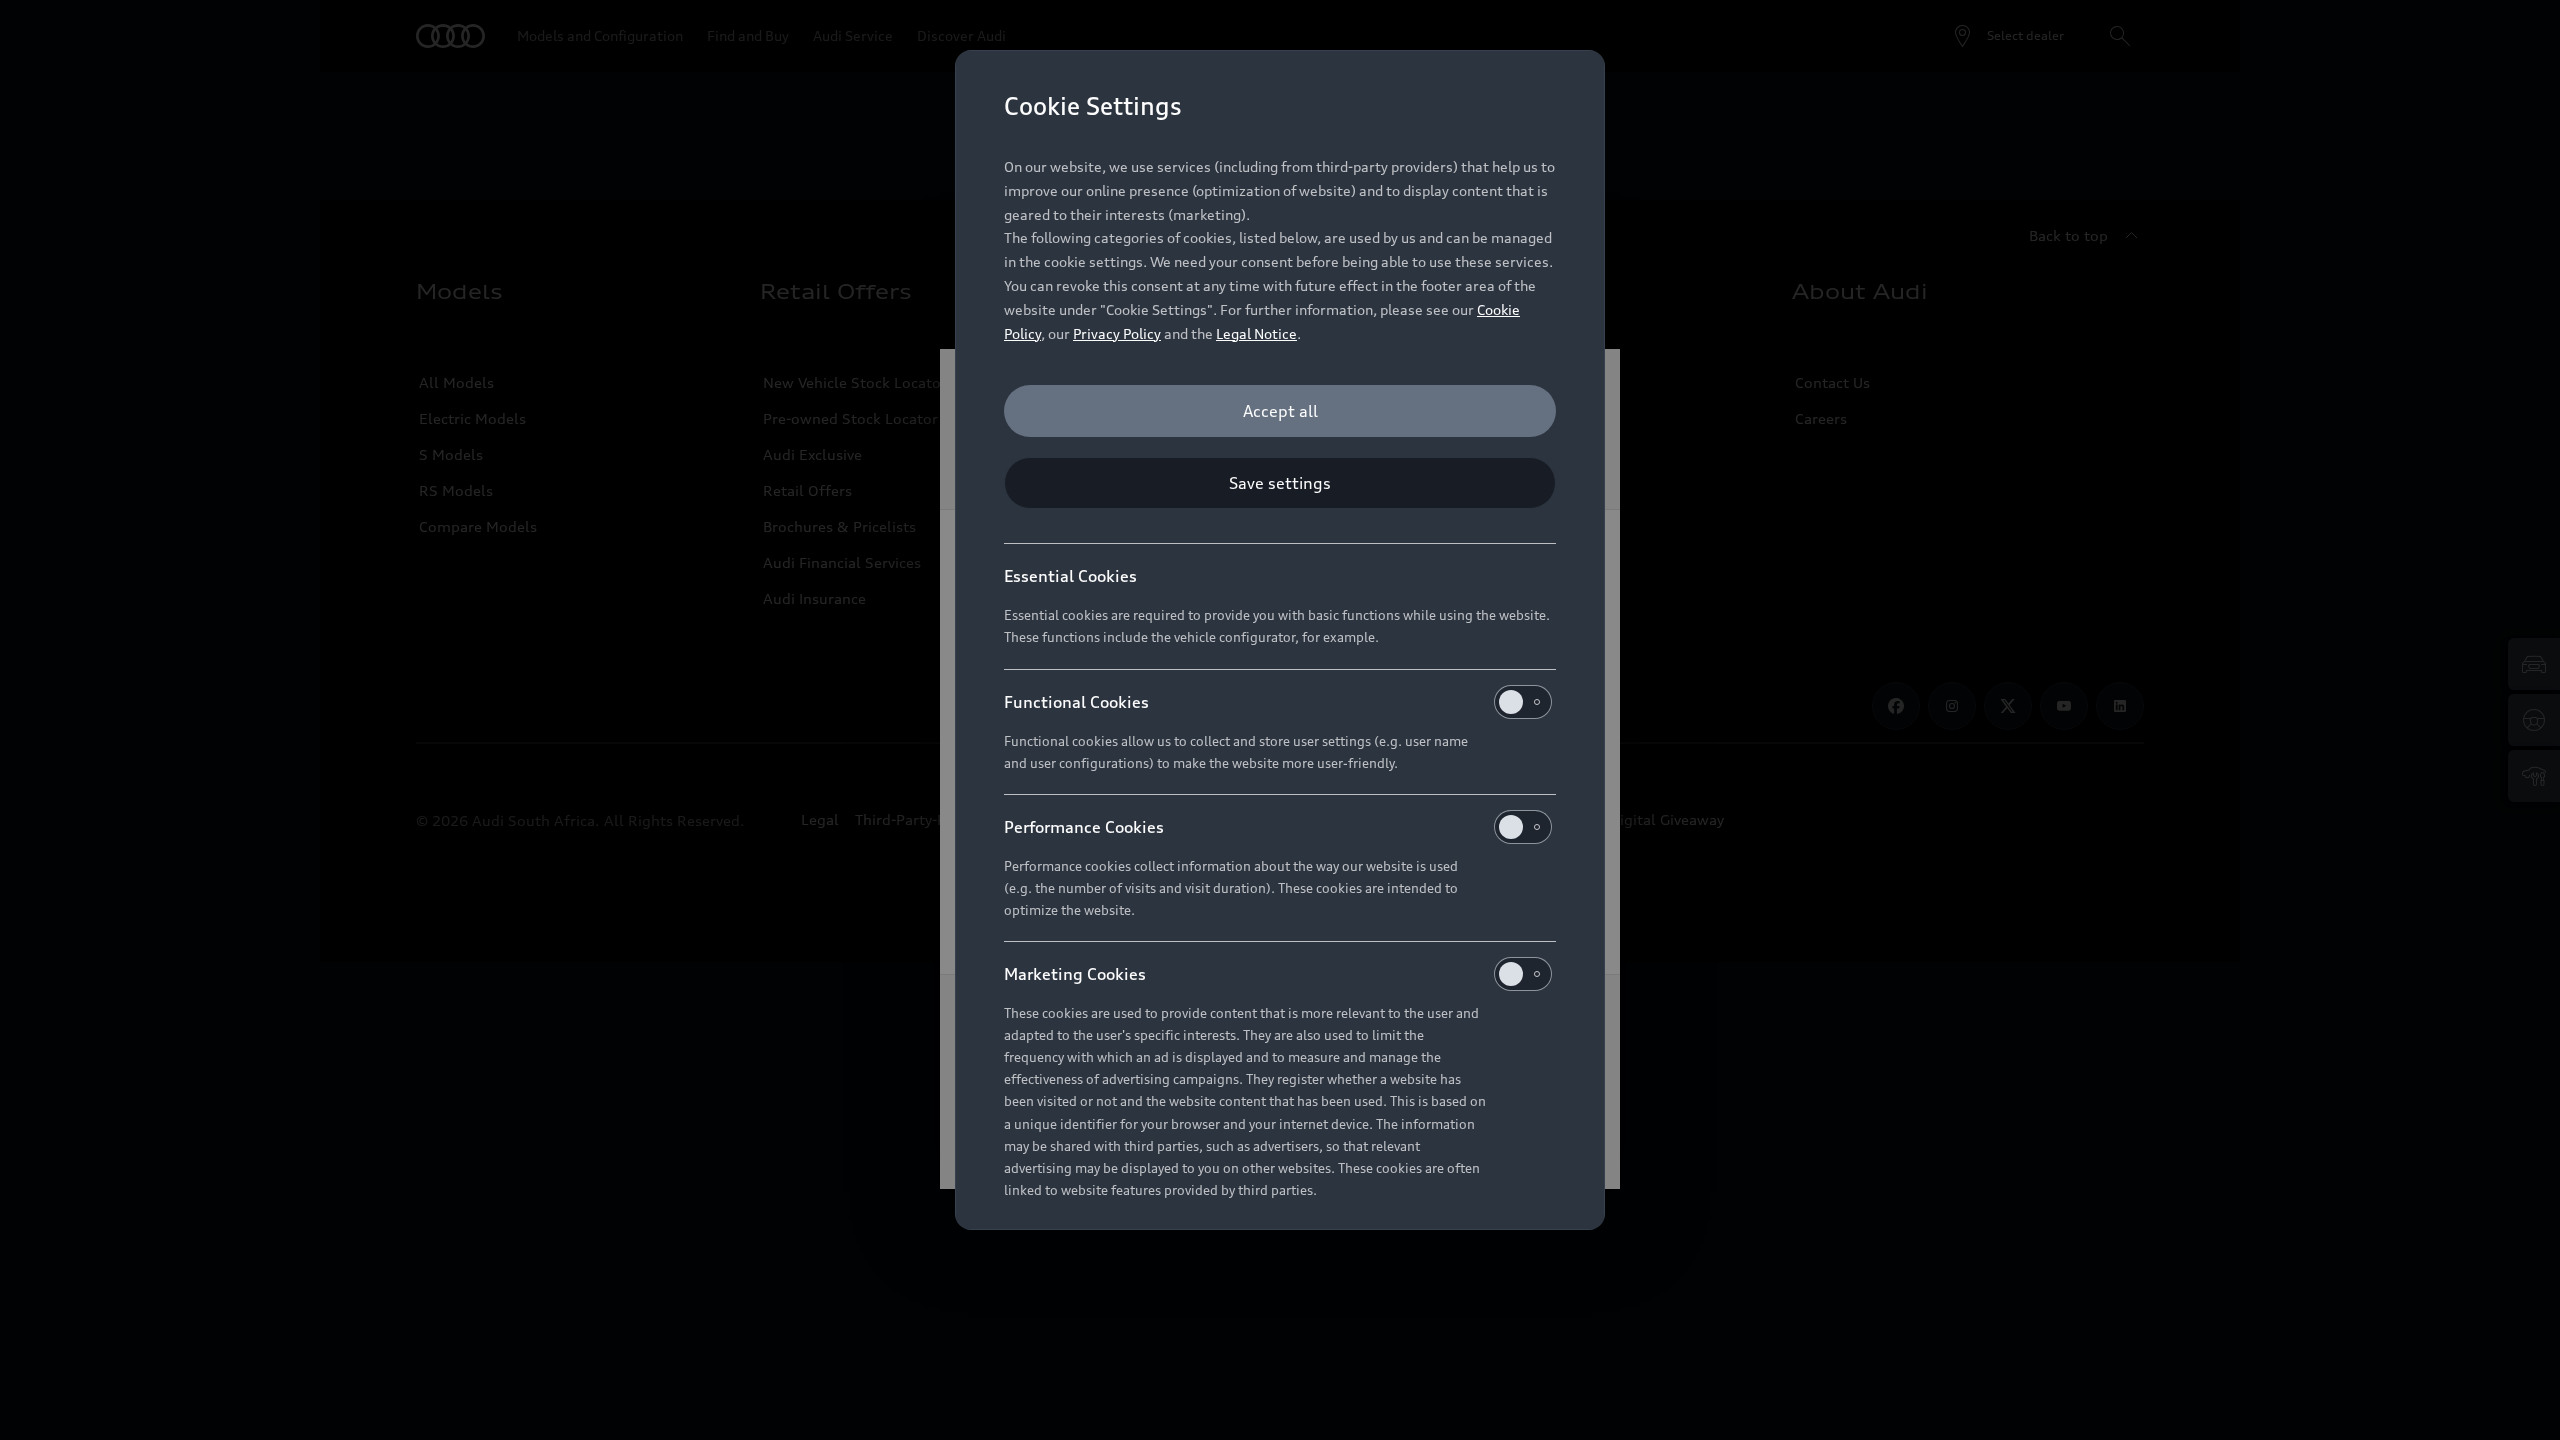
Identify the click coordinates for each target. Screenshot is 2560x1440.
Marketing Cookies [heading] (1075, 974)
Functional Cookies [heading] (1076, 702)
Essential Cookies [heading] (1070, 576)
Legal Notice (1256, 333)
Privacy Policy (1117, 333)
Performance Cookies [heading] (1084, 827)
